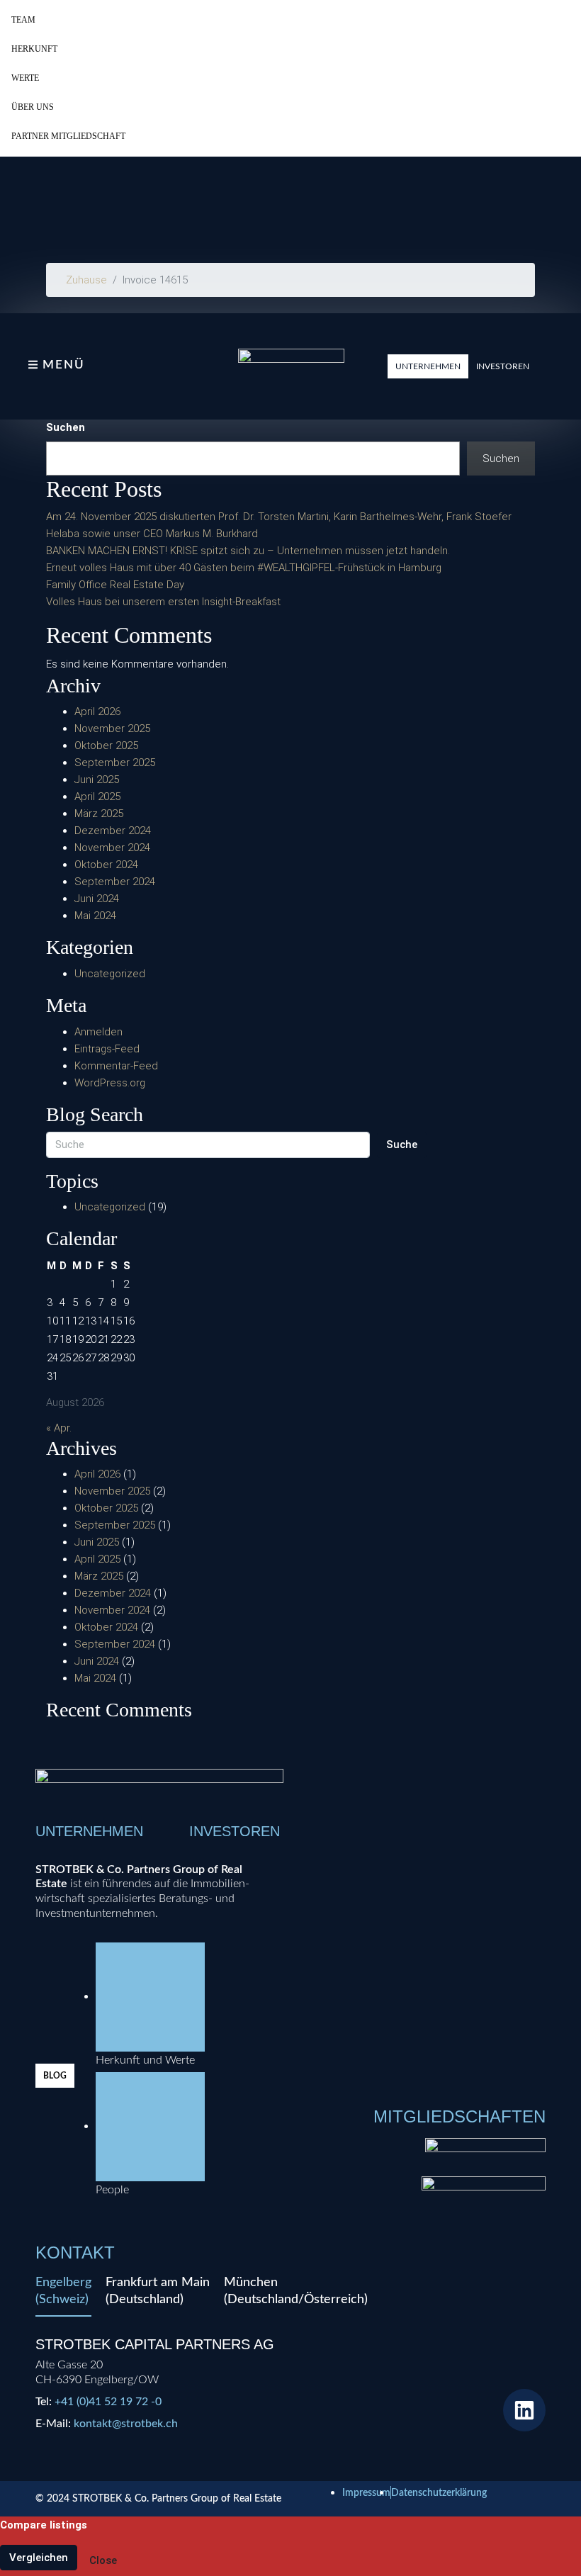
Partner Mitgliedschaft (68, 136)
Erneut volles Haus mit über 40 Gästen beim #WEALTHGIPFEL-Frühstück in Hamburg (244, 568)
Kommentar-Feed (116, 1066)
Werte (25, 78)
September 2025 (115, 763)
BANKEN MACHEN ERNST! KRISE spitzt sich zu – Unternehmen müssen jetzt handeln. (248, 551)
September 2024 (115, 882)
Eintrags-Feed (107, 1049)
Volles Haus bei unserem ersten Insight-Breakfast (163, 602)
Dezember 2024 (113, 831)
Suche (402, 1144)
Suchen (66, 427)
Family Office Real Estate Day (115, 585)
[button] (428, 366)
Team (23, 20)
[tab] (63, 2295)
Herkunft (34, 49)
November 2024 (112, 848)
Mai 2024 (95, 916)
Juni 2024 (97, 899)
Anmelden (98, 1032)
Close (103, 2560)
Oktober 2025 (106, 746)
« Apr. (59, 1428)
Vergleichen (39, 2558)
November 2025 (112, 729)
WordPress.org (110, 1083)
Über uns (33, 107)
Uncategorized (110, 974)
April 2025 (97, 797)
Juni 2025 (97, 780)
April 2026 (97, 712)
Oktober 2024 (106, 865)
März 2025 (99, 814)
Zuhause (86, 280)
